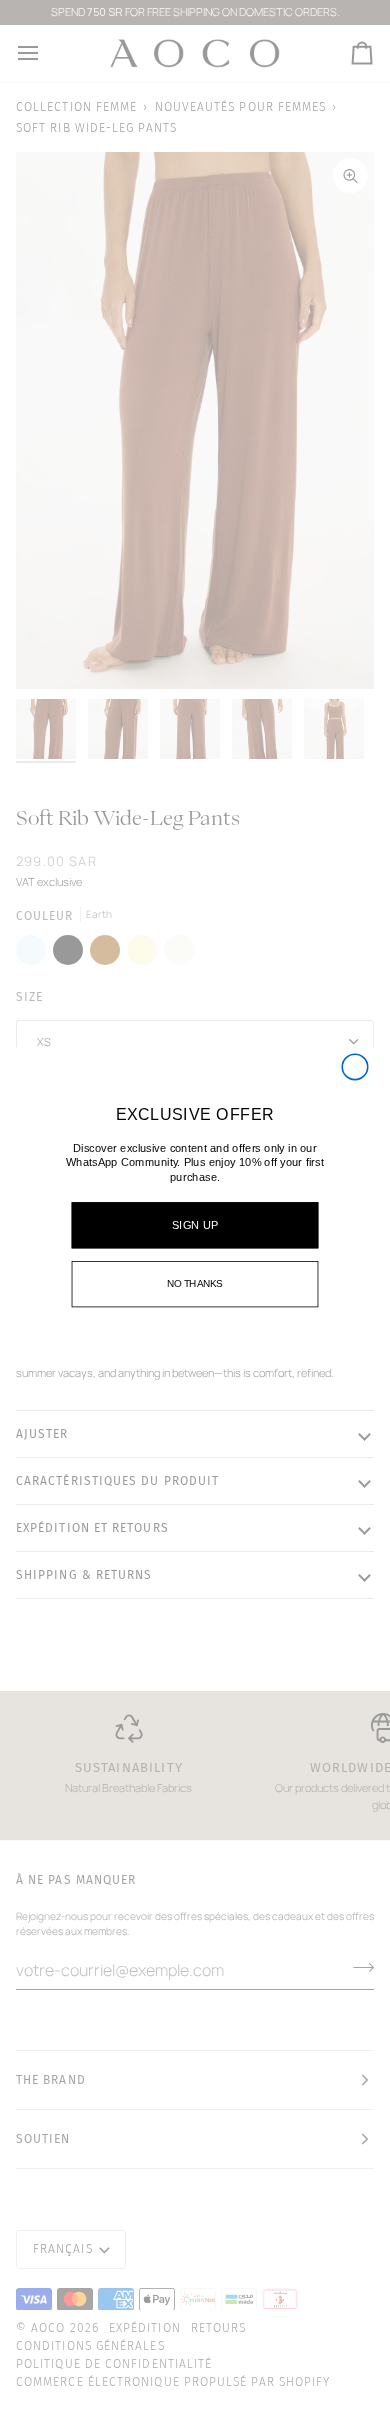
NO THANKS (195, 1283)
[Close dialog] (354, 1066)
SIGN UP (194, 1225)
